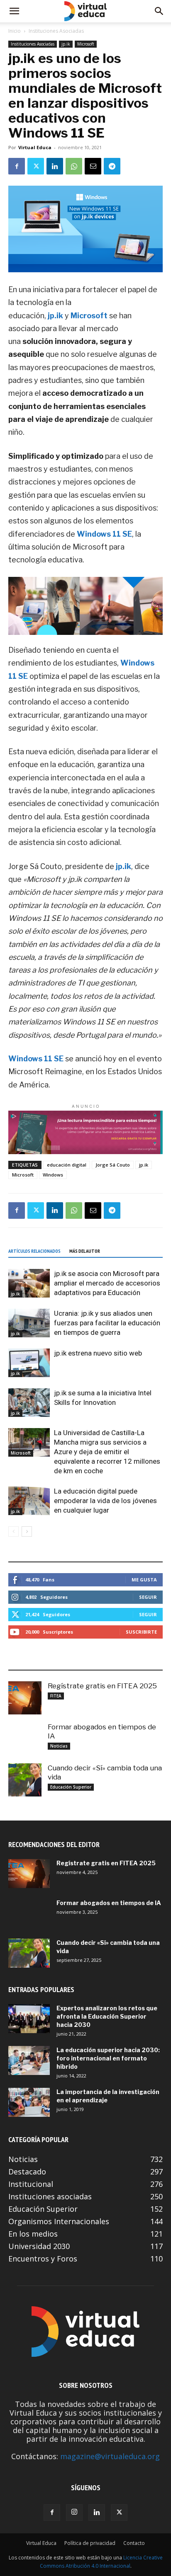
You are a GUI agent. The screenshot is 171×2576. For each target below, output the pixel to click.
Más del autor (85, 1251)
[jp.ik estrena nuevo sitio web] (29, 1363)
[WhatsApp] (74, 166)
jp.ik (66, 44)
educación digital (67, 1165)
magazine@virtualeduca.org (110, 2456)
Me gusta (144, 1580)
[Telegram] (112, 166)
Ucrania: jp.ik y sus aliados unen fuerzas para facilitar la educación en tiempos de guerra (107, 1323)
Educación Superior (71, 1787)
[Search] (159, 11)
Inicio (15, 31)
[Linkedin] (55, 166)
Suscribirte (141, 1632)
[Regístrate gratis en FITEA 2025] (25, 1698)
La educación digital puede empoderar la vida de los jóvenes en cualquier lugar (105, 1501)
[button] (14, 11)
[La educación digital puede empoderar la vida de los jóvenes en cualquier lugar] (29, 1501)
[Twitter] (36, 166)
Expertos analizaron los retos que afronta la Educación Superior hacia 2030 (107, 2016)
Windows (53, 1175)
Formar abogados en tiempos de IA (109, 1903)
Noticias (59, 1746)
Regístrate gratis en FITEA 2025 (102, 1686)
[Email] (93, 166)
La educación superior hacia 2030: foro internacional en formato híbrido (108, 2058)
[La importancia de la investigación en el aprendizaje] (29, 2102)
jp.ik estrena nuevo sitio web (98, 1353)
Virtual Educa (35, 147)
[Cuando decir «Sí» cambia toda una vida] (25, 1780)
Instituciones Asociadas (56, 31)
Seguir (148, 1597)
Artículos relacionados (34, 1251)
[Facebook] (17, 166)
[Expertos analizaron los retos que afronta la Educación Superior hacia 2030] (29, 2019)
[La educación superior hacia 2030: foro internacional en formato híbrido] (29, 2060)
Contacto (134, 2543)
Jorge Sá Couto (113, 1165)
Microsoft (86, 44)
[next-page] (27, 1531)
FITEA (56, 1696)
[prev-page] (13, 1531)
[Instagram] (74, 2513)
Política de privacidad (90, 2543)
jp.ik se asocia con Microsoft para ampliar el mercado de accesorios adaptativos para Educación (107, 1283)
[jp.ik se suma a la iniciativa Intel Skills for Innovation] (29, 1403)
